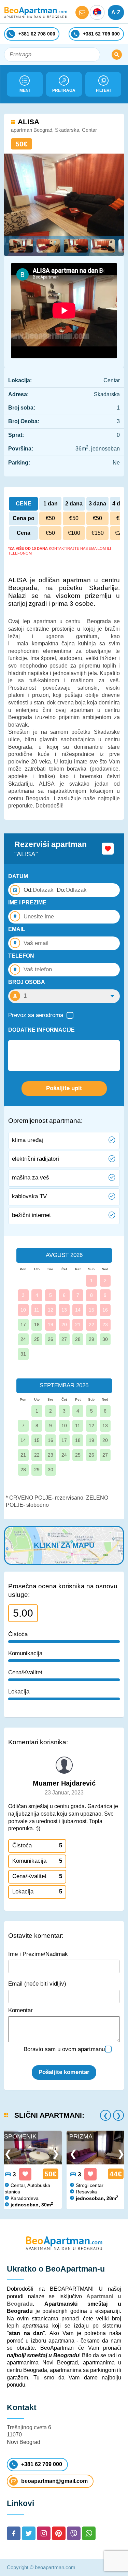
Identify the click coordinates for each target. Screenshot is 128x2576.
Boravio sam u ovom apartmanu (64, 2049)
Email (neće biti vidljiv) (37, 1984)
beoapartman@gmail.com (54, 2481)
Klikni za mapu (64, 1545)
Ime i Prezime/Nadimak (38, 1954)
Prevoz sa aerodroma (36, 1015)
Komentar (20, 2010)
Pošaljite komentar (64, 2072)
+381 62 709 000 (42, 2464)
